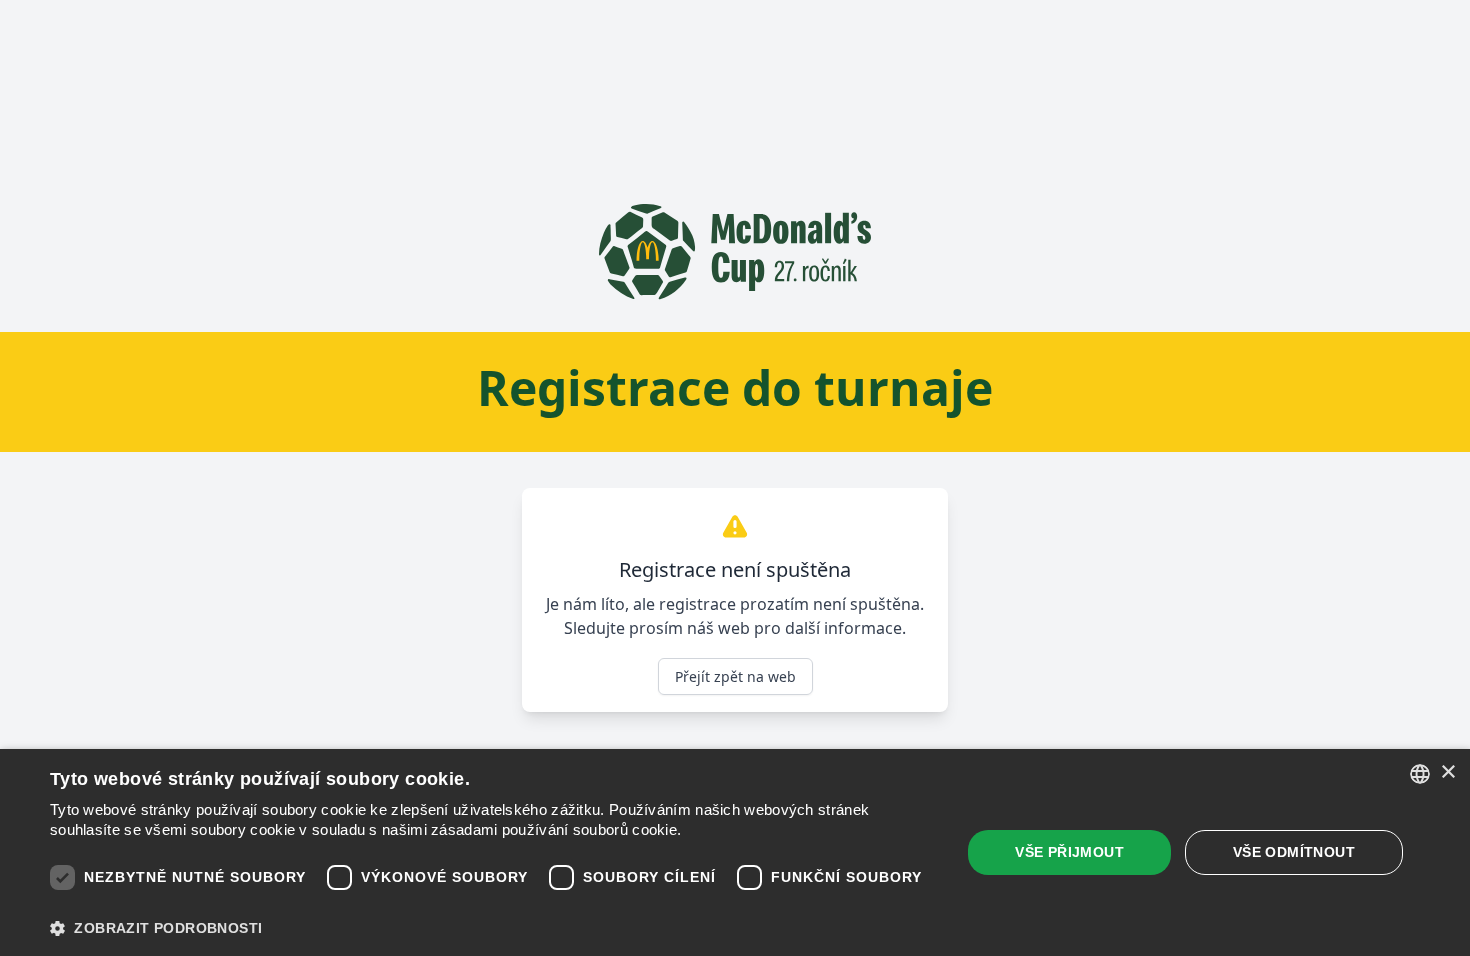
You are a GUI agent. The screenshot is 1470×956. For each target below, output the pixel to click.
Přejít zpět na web (735, 676)
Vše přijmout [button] (1069, 852)
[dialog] (735, 852)
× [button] (1447, 772)
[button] (492, 928)
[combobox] (1420, 774)
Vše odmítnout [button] (1294, 852)
